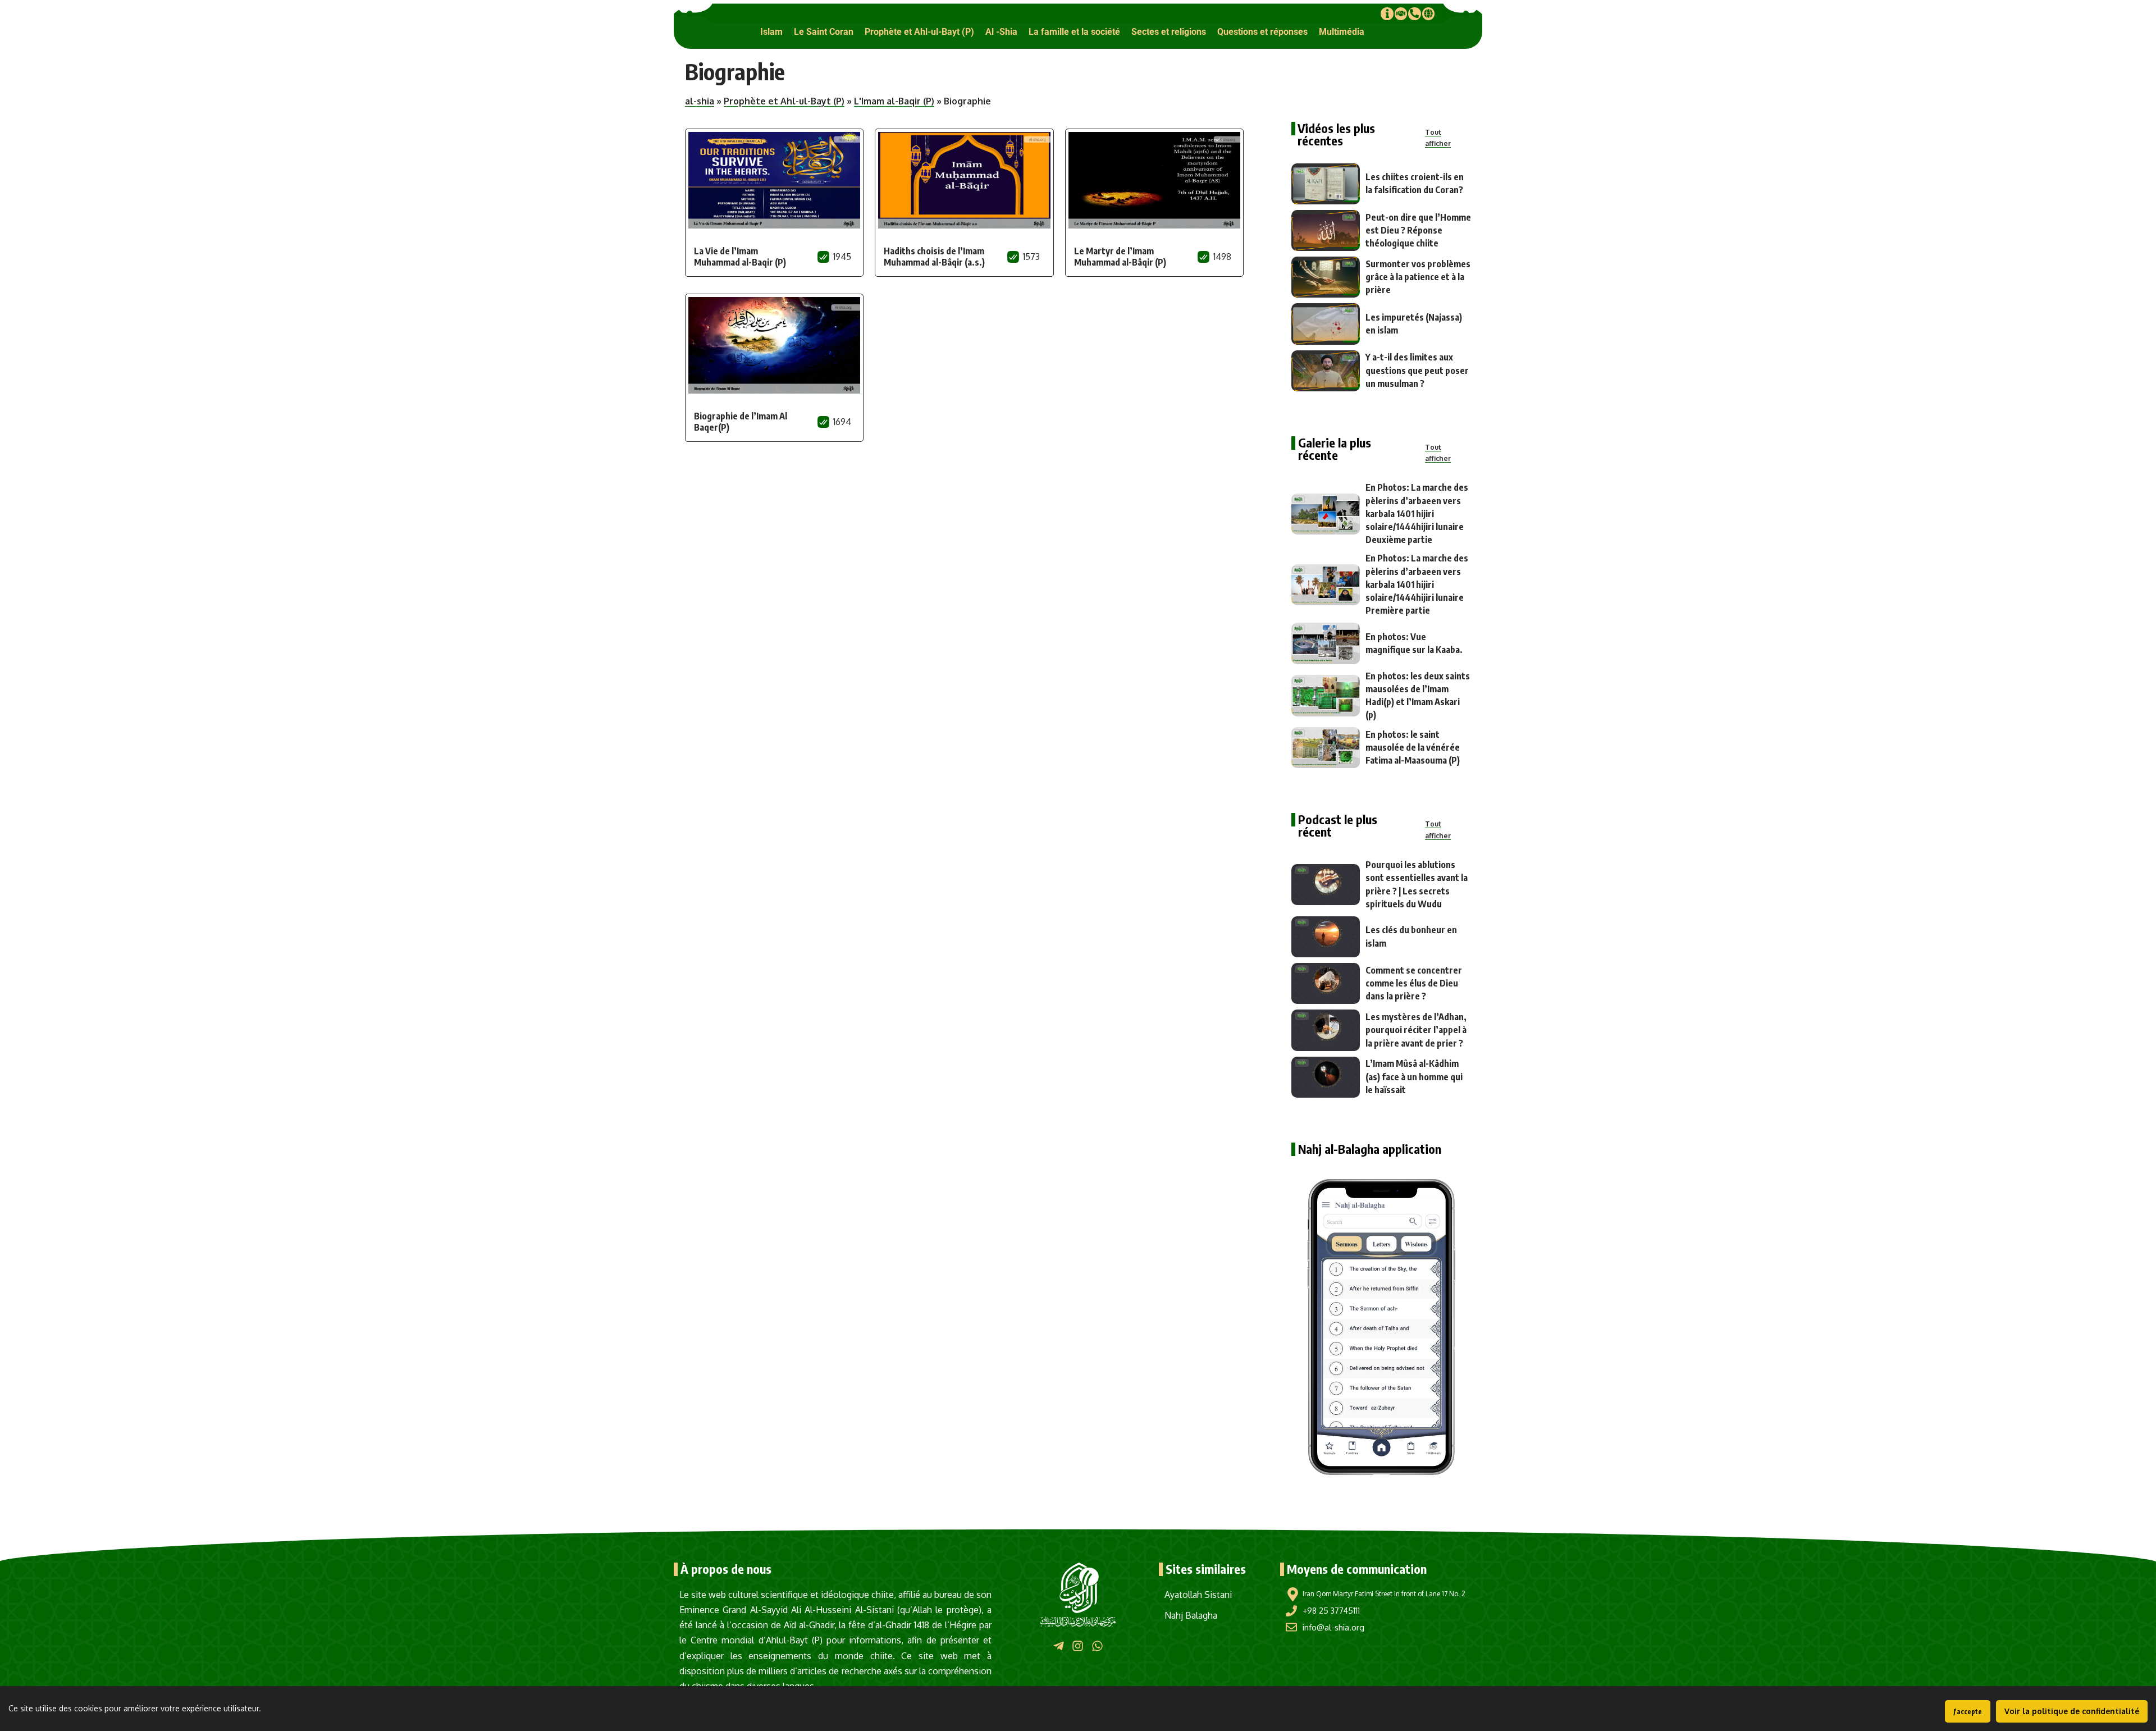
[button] (771, 32)
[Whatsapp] (1097, 1646)
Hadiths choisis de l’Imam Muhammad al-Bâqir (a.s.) (934, 257)
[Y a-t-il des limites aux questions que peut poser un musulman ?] (1326, 371)
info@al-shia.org (1333, 1627)
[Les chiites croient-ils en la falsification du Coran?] (1326, 184)
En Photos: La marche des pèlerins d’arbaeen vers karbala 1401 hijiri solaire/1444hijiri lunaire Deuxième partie (1417, 513)
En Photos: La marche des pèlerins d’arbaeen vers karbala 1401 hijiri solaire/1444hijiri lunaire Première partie (1417, 584)
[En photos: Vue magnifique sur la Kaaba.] (1326, 643)
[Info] (1387, 13)
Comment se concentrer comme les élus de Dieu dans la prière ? (1414, 983)
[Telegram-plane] (1059, 1646)
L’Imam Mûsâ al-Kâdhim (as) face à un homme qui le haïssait (1414, 1076)
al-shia (700, 101)
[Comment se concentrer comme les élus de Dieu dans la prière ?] (1326, 983)
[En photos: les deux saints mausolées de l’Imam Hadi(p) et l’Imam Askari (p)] (1326, 695)
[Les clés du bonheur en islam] (1326, 937)
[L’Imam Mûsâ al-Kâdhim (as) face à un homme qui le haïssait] (1326, 1077)
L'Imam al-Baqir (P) (894, 101)
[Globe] (1428, 13)
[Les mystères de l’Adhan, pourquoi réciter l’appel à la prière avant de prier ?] (1326, 1030)
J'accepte (1968, 1712)
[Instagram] (1078, 1646)
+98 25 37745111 (1331, 1611)
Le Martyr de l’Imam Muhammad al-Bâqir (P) (1120, 257)
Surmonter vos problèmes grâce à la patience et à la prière (1418, 277)
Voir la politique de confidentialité (2072, 1711)
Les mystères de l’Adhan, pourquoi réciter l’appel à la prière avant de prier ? (1416, 1030)
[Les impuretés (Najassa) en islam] (1326, 324)
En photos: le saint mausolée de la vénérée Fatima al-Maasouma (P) (1413, 747)
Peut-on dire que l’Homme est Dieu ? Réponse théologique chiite (1418, 230)
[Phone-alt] (1414, 13)
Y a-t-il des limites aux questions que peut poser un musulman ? (1417, 370)
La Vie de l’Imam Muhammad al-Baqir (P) (740, 257)
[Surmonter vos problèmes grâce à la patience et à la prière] (1326, 277)
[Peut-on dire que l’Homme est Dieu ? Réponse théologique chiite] (1326, 230)
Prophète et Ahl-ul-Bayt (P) (784, 101)
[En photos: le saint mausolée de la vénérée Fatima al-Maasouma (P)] (1326, 748)
